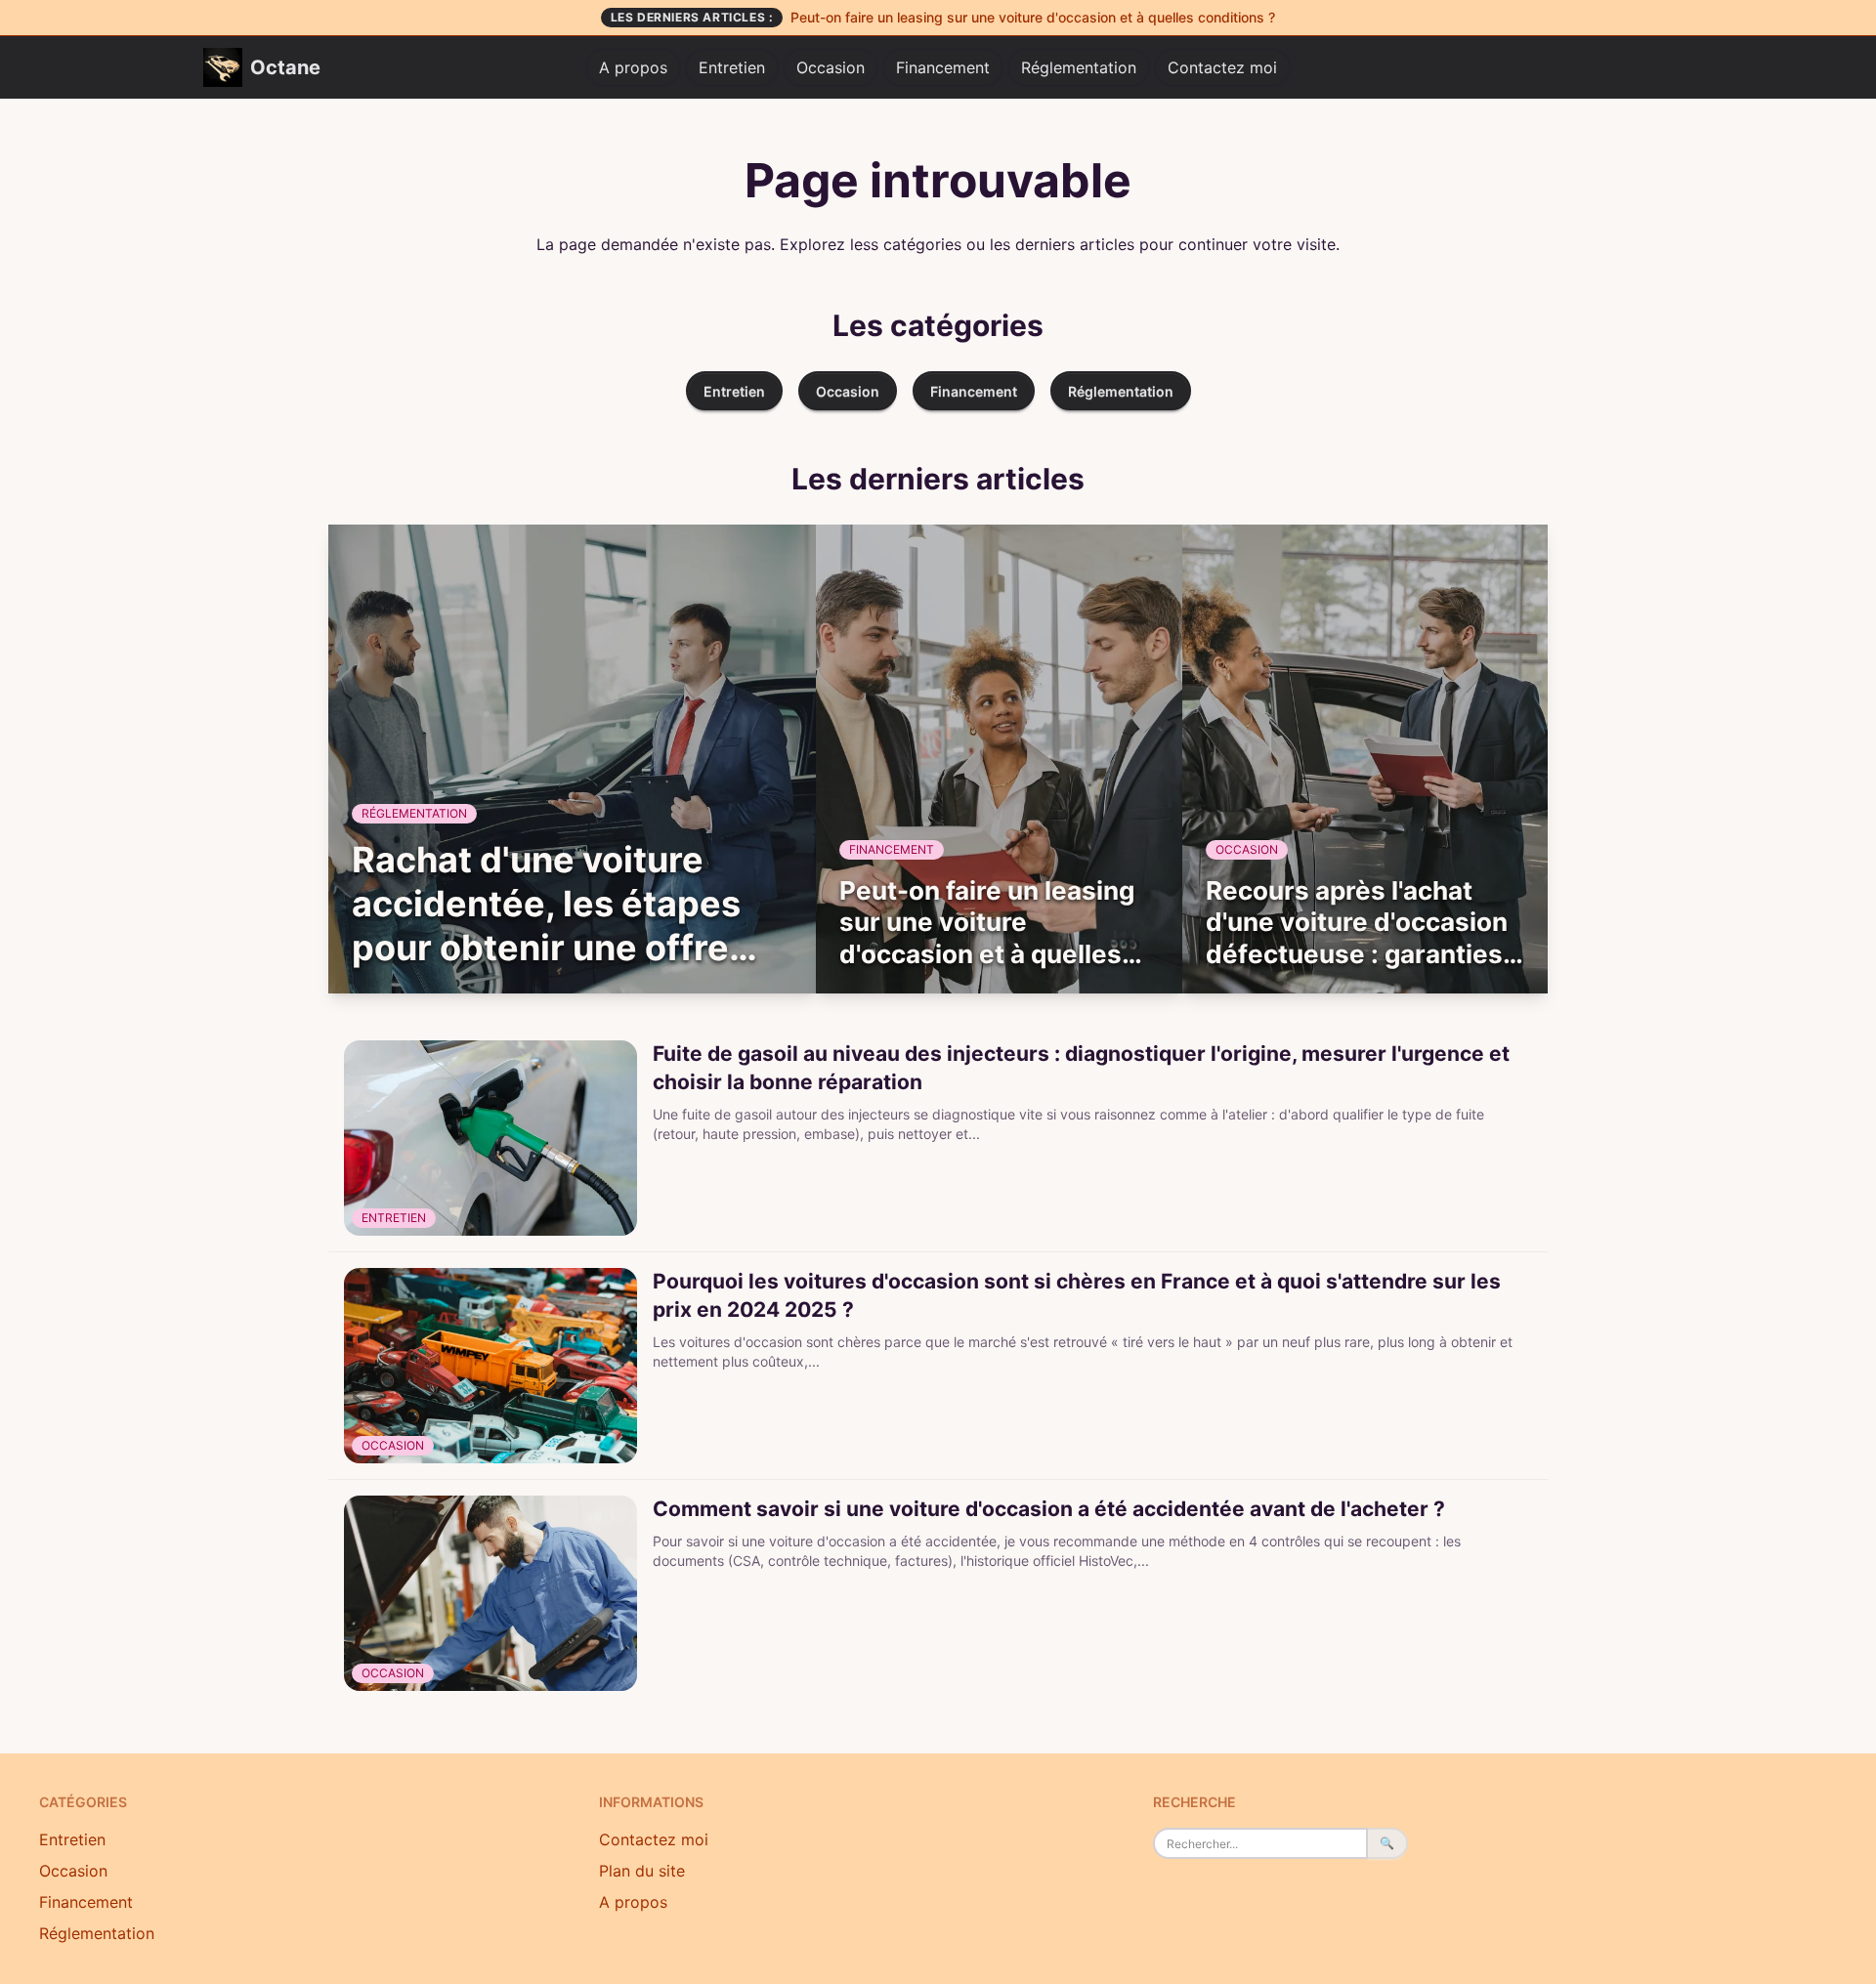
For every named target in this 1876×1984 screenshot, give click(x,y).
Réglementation (1079, 67)
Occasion (831, 67)
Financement (943, 67)
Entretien (732, 67)
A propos (633, 67)
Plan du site (642, 1871)
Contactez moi (1222, 67)
